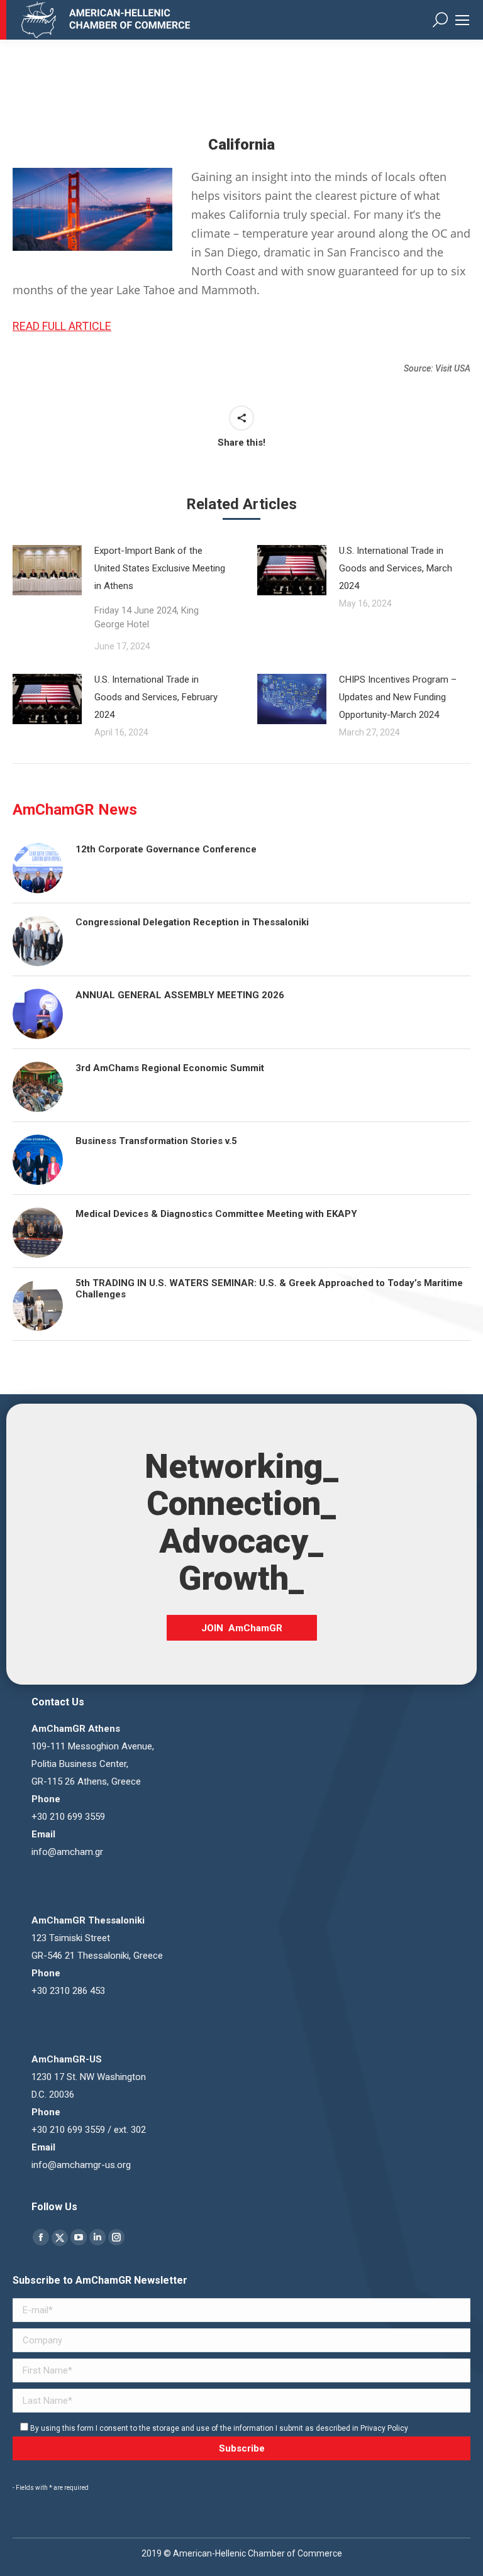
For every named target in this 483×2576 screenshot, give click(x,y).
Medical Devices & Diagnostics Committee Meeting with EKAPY (216, 1214)
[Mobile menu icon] (462, 20)
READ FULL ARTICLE (62, 326)
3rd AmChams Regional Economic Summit (170, 1068)
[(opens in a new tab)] (292, 699)
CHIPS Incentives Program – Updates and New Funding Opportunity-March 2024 (398, 697)
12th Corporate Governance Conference (166, 849)
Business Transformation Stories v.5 (156, 1141)
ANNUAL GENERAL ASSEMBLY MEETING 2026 (180, 995)
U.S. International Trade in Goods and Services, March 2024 (396, 568)
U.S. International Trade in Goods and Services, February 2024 (156, 697)
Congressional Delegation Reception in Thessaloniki (192, 922)
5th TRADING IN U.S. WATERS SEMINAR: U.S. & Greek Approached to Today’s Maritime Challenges (269, 1289)
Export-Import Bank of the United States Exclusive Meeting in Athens (160, 587)
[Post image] (47, 570)
